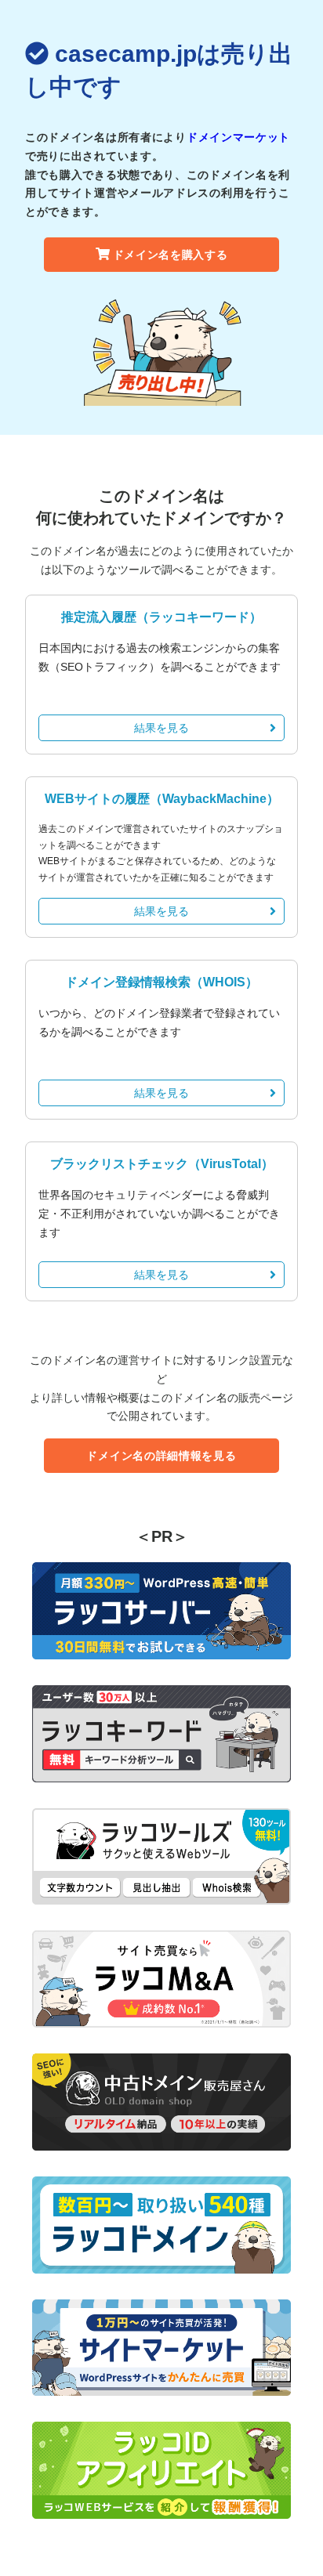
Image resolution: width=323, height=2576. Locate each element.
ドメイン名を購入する (171, 255)
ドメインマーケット (238, 137)
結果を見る (161, 728)
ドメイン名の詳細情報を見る (161, 1456)
